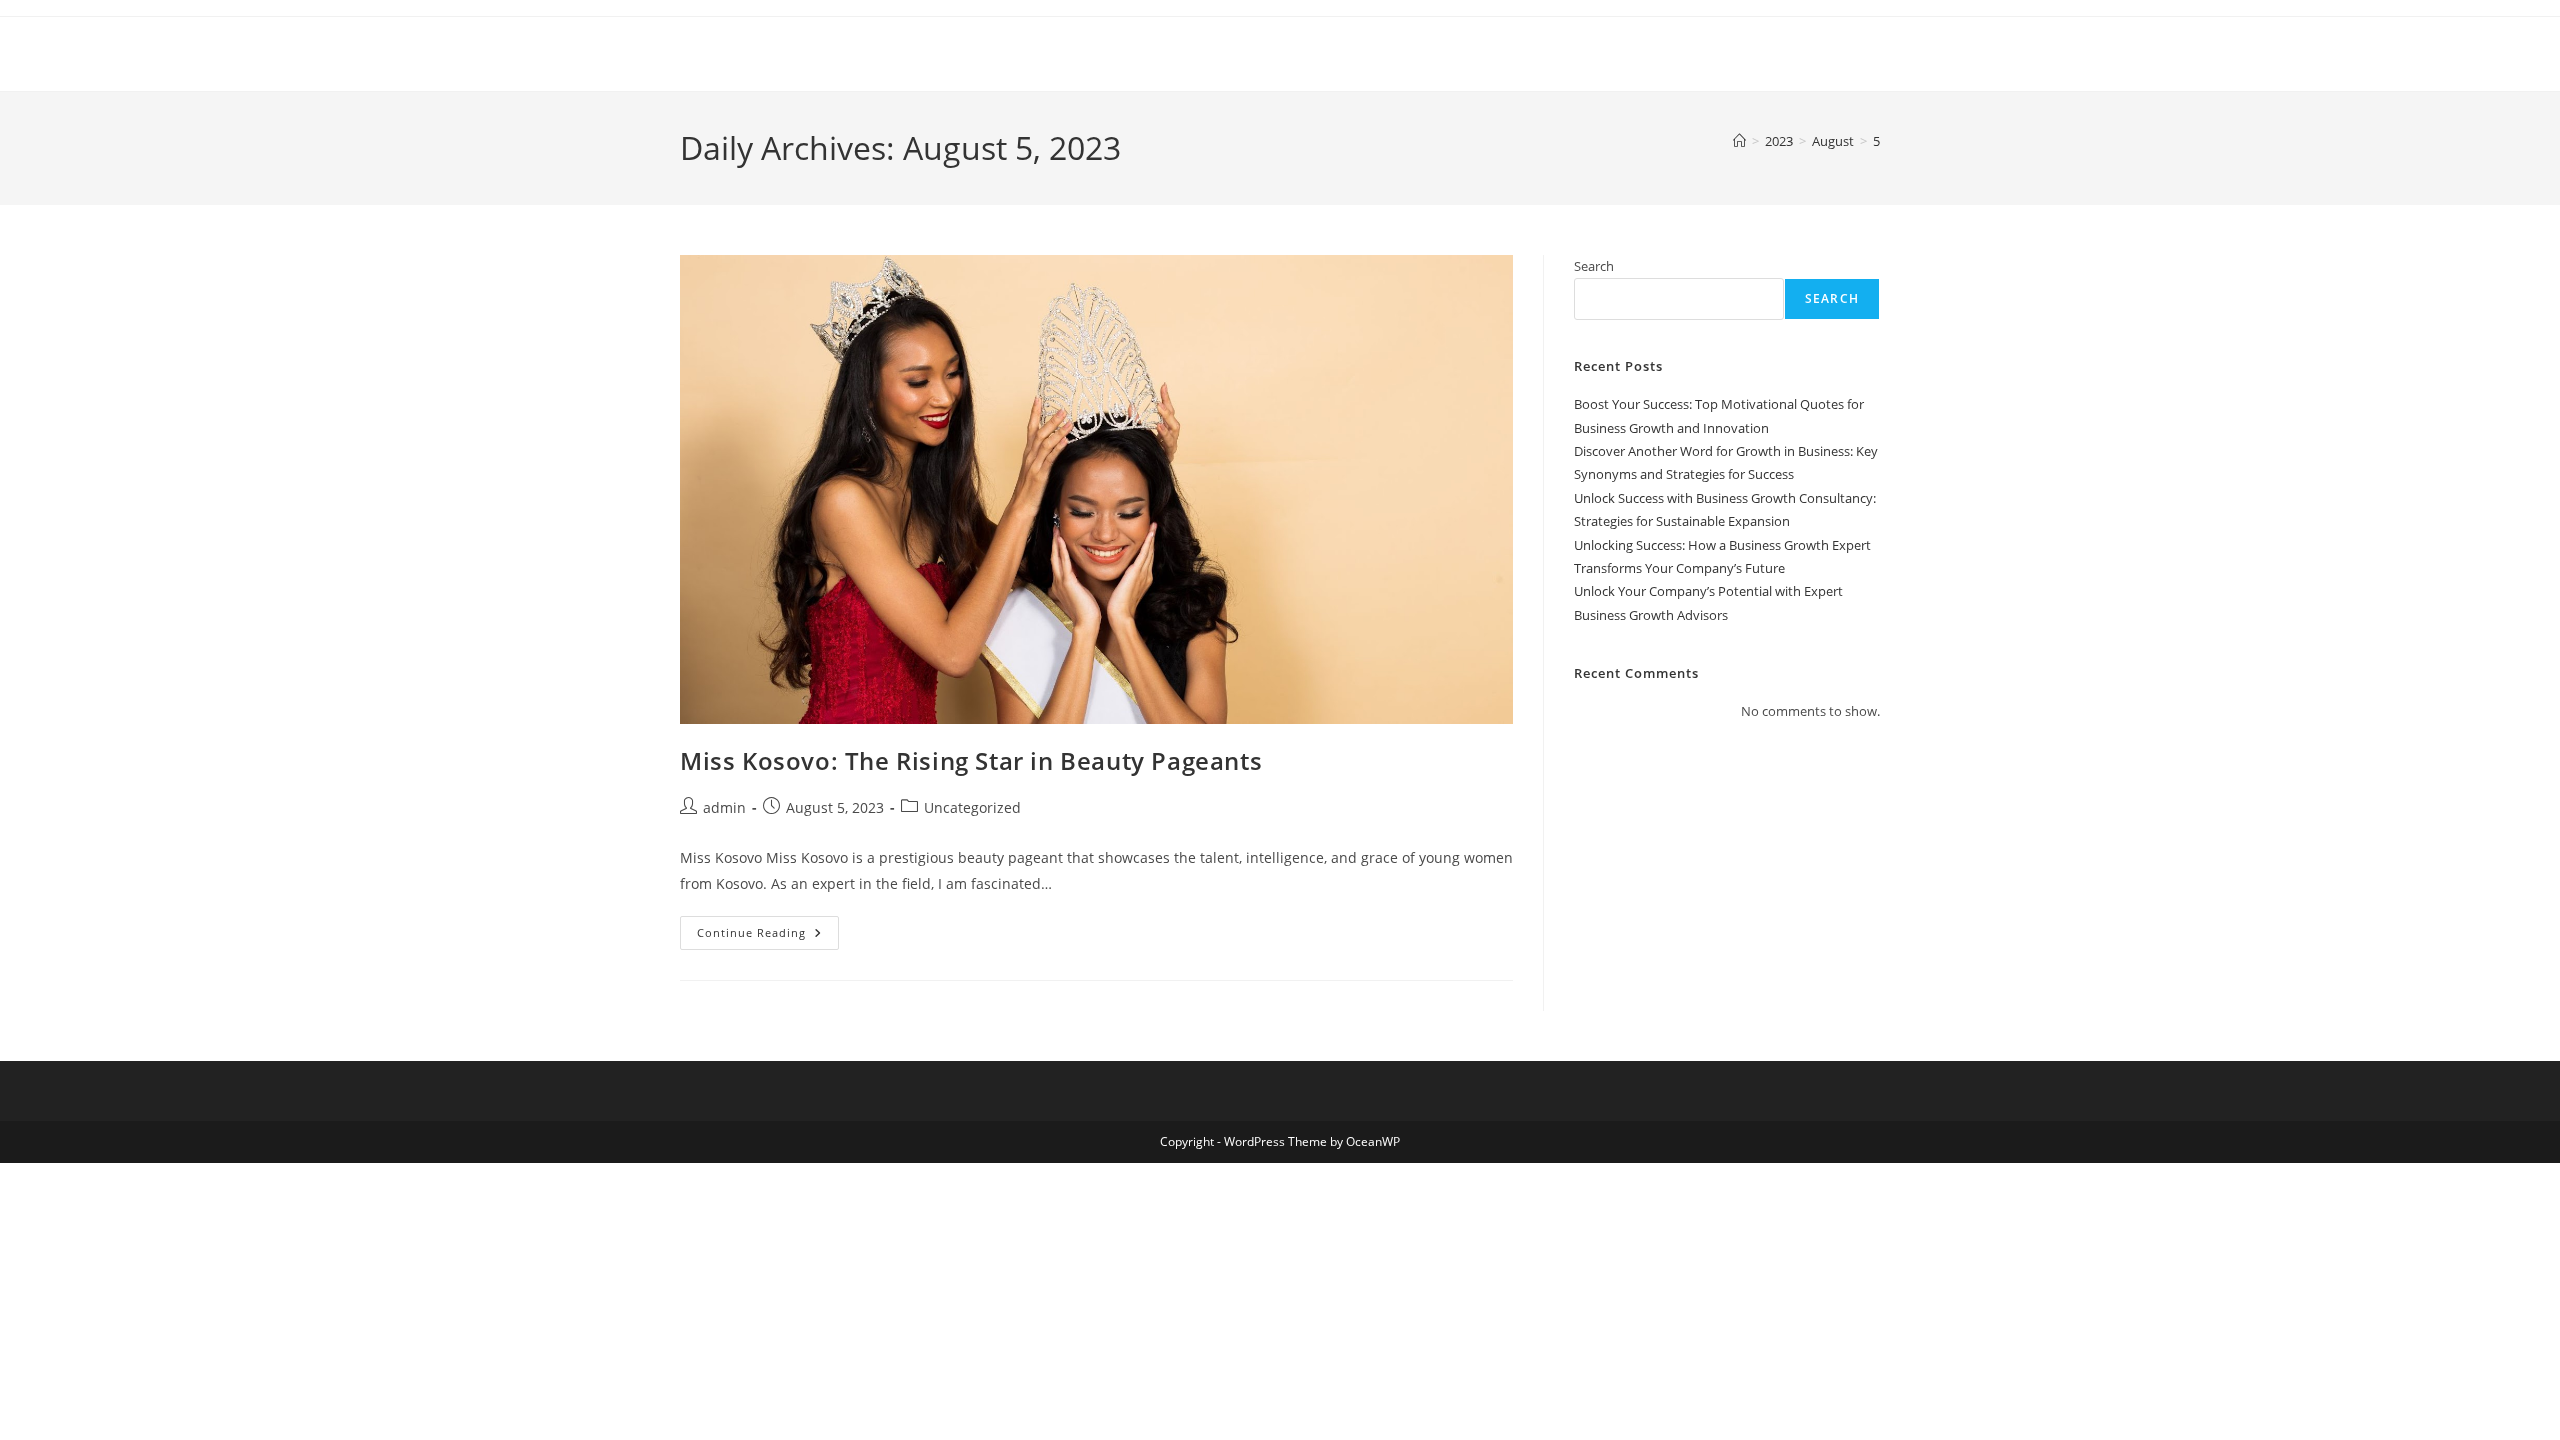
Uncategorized (972, 807)
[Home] (1739, 141)
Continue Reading (768, 936)
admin (724, 807)
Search (1594, 266)
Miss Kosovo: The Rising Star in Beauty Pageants (971, 760)
